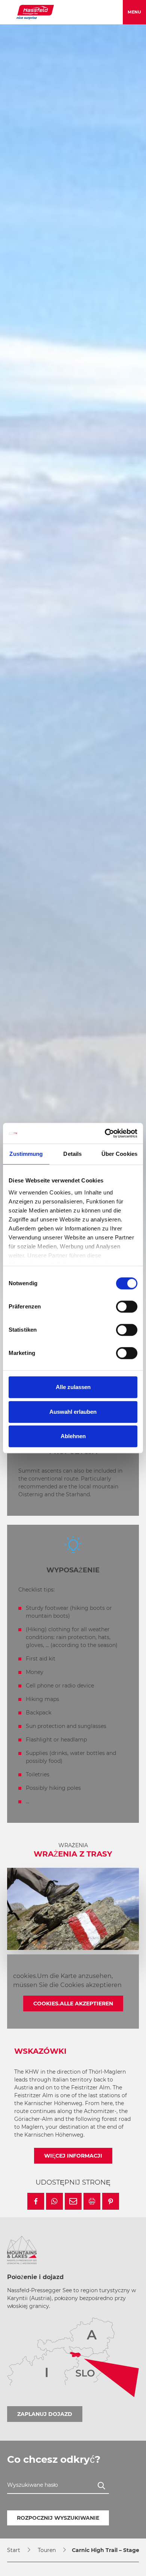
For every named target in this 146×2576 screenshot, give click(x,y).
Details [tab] (72, 1154)
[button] (36, 2201)
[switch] (127, 1307)
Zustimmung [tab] (26, 1154)
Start (14, 2550)
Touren (47, 2550)
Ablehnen (73, 1436)
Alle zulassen (73, 1387)
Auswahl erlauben (73, 1412)
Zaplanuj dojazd (45, 2414)
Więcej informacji (73, 2156)
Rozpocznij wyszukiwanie (58, 2518)
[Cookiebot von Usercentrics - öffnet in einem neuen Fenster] (105, 1133)
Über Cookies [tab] (119, 1154)
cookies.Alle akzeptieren (73, 2004)
